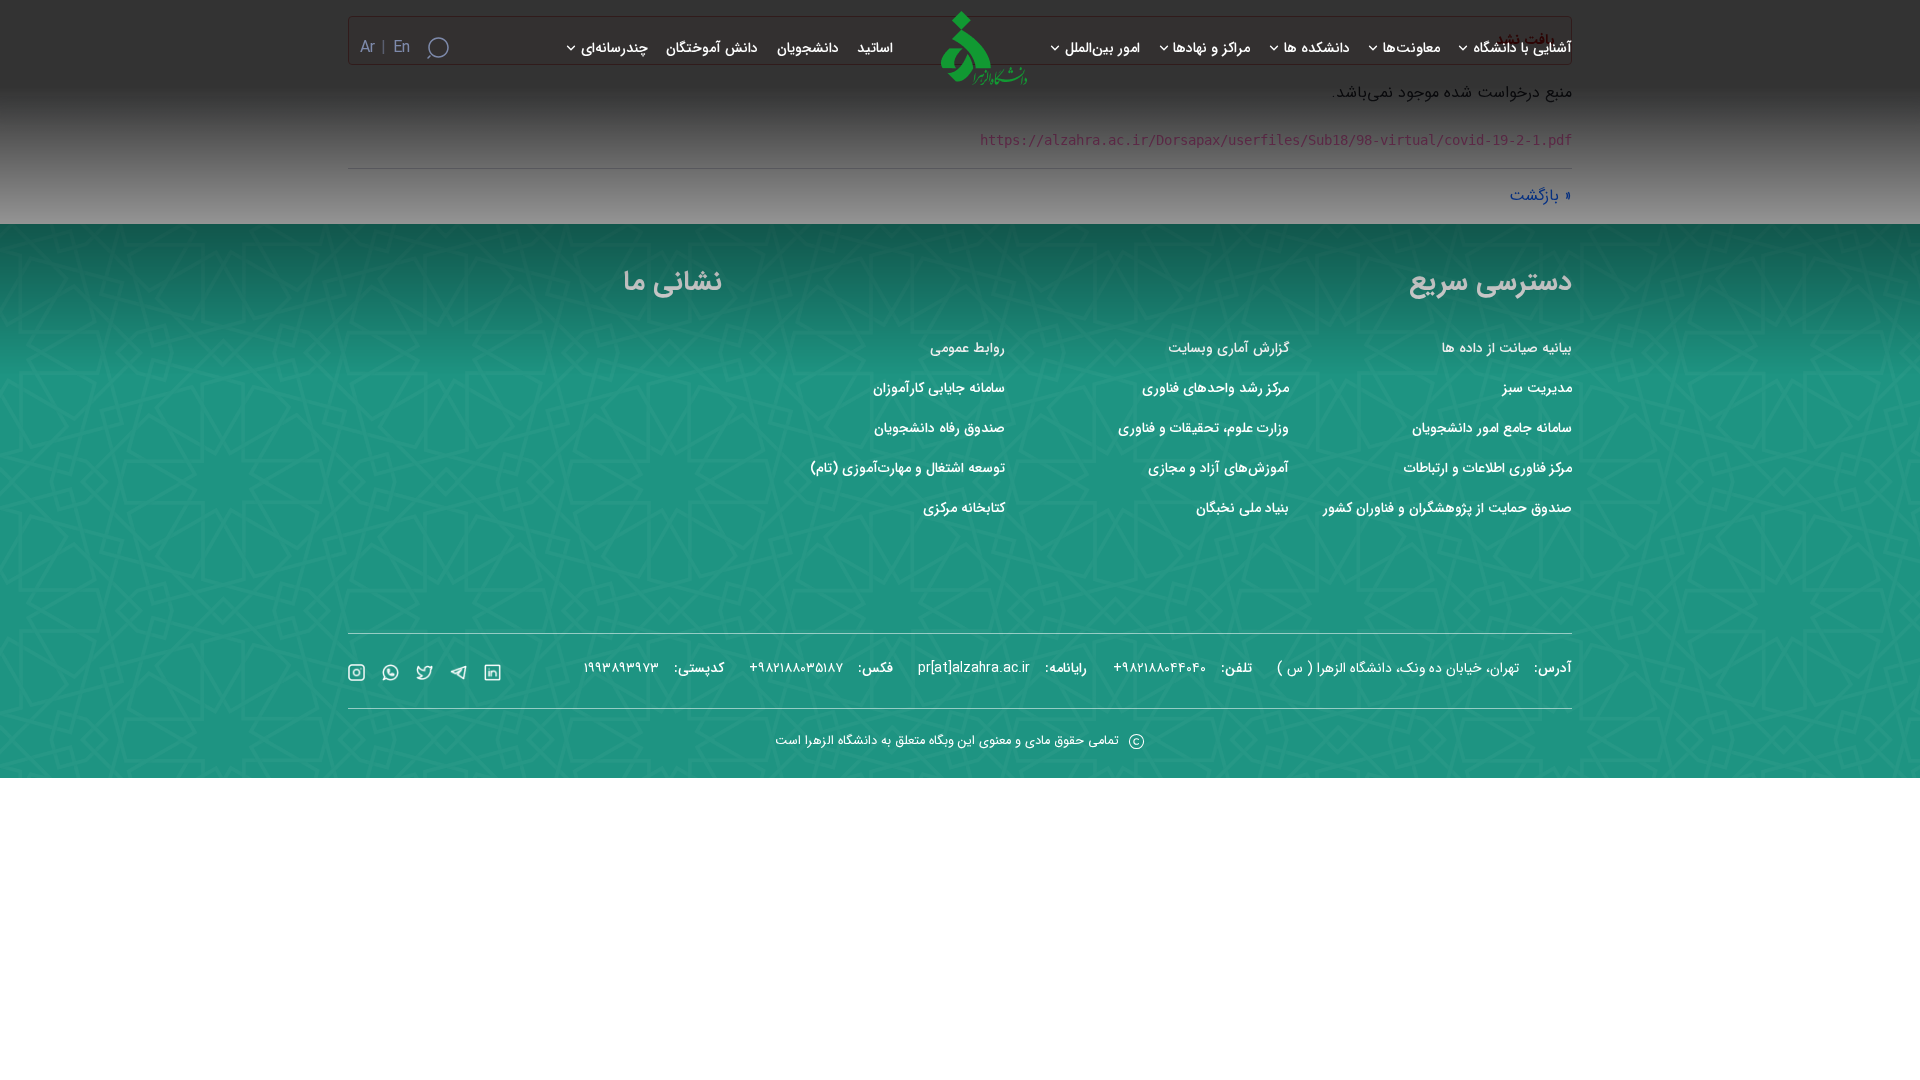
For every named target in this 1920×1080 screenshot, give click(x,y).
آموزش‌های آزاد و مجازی (1218, 468)
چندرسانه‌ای (614, 48)
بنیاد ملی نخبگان (1242, 508)
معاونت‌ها (1411, 48)
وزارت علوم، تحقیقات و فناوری (1203, 428)
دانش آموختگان (712, 48)
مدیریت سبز (1537, 388)
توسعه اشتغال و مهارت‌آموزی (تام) (907, 468)
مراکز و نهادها (1211, 48)
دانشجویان (808, 48)
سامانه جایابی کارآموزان (939, 388)
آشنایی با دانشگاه (1522, 48)
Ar (367, 48)
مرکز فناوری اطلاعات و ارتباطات (1488, 468)
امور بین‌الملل (1102, 48)
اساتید (875, 48)
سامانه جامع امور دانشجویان (1492, 428)
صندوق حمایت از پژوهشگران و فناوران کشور (1447, 508)
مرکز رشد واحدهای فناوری (1215, 388)
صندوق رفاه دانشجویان (939, 428)
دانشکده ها (1317, 48)
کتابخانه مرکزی (964, 508)
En (401, 48)
